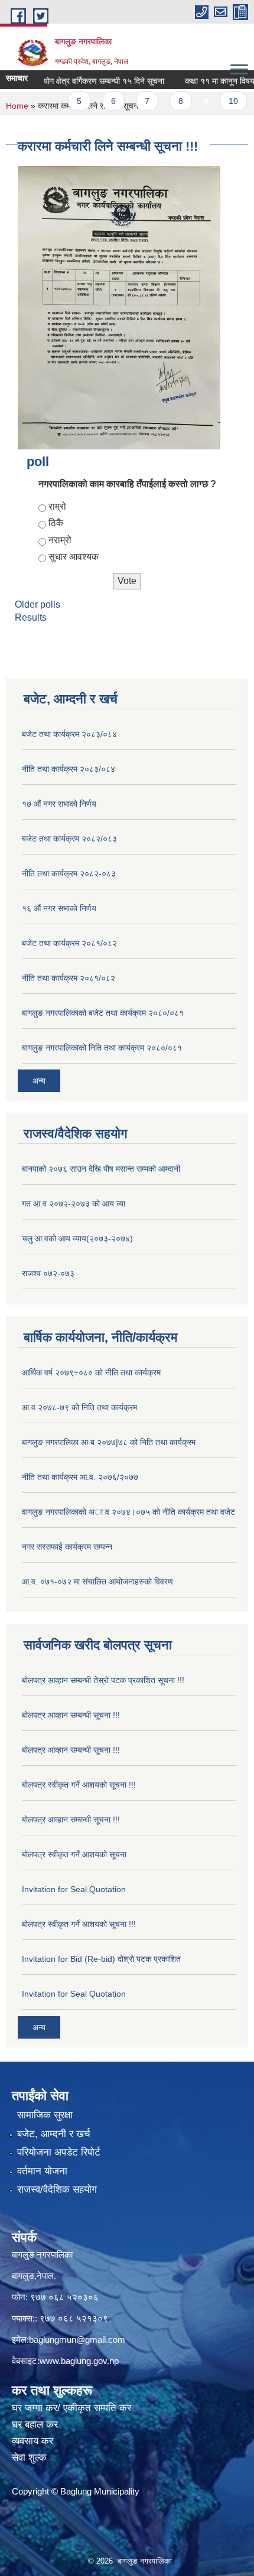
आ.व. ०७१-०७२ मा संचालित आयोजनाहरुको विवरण (97, 1582)
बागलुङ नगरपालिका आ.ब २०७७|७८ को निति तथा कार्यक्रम (109, 1442)
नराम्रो (60, 540)
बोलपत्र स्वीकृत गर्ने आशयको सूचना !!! (79, 1785)
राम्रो (57, 506)
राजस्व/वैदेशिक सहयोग (57, 2189)
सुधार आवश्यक (74, 557)
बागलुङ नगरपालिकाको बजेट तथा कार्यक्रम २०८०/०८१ (103, 1013)
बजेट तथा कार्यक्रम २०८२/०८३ (69, 839)
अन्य (39, 1081)
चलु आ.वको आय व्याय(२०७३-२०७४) (77, 1238)
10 (219, 101)
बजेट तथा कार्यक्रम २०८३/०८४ (69, 734)
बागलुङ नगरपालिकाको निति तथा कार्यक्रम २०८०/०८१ (102, 1048)
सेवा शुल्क (29, 2458)
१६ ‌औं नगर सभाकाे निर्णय (59, 908)
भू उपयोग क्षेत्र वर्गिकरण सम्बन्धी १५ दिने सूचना (81, 81)
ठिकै (56, 523)
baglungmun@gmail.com (77, 2339)
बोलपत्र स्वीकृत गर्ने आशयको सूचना (74, 1854)
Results (31, 617)
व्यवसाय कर (32, 2441)
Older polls (38, 604)
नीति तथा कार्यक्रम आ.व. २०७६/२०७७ (80, 1477)
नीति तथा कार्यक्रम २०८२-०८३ (69, 873)
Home (17, 106)
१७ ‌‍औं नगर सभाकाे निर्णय (59, 804)
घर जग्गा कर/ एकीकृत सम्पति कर (71, 2408)
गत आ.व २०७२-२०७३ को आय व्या (74, 1204)
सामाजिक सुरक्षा (45, 2115)
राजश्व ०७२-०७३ (48, 1273)
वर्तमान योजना (42, 2171)
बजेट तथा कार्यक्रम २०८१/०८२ (69, 943)
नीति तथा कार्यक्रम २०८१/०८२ (69, 978)
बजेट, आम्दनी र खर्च (54, 2134)
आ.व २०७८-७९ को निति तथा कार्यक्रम (79, 1407)
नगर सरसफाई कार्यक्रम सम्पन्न (67, 1547)
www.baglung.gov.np (79, 2361)
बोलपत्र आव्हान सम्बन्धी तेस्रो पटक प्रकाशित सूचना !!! (103, 1680)
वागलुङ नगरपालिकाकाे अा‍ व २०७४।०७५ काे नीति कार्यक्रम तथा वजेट (128, 1512)
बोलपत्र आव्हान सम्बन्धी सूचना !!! (71, 1715)
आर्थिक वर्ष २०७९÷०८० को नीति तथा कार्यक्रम (91, 1372)
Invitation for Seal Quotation (74, 1889)
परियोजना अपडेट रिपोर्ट (59, 2152)
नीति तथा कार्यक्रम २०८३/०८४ (69, 769)
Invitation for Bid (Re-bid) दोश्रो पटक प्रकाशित (101, 1959)
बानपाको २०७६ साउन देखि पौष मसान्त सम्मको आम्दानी (101, 1169)
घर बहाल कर (35, 2425)
